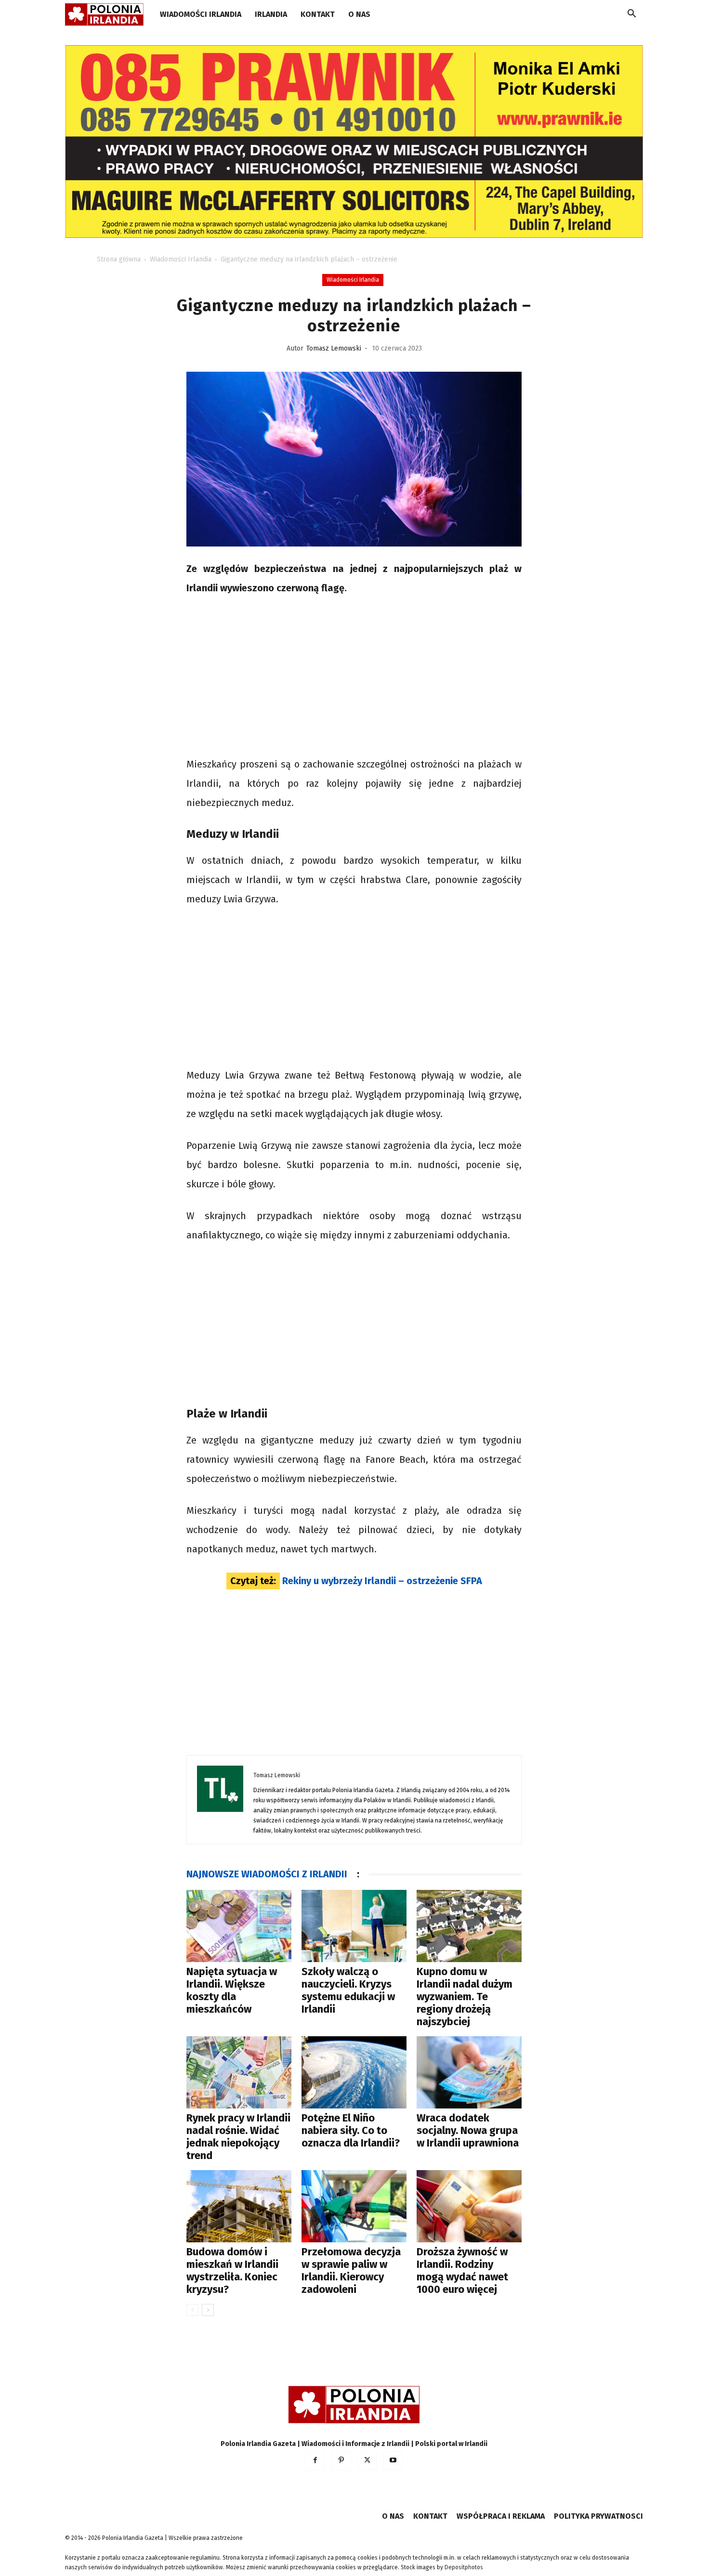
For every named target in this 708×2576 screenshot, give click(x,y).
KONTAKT (318, 14)
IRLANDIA (271, 14)
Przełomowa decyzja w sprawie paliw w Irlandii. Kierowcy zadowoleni (351, 2270)
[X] (367, 2461)
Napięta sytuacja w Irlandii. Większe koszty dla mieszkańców (232, 1990)
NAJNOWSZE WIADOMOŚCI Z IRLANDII (267, 1874)
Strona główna (119, 259)
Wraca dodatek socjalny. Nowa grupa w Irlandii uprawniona (468, 2130)
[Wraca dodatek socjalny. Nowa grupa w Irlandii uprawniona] (469, 2072)
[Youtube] (393, 2461)
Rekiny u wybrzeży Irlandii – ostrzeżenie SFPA (382, 1581)
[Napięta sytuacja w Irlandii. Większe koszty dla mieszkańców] (239, 1926)
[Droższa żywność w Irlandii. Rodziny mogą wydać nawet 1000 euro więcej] (469, 2206)
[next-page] (208, 2310)
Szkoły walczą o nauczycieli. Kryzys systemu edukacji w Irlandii (348, 1990)
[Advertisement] (354, 677)
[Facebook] (315, 2461)
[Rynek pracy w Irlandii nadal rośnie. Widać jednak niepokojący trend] (239, 2072)
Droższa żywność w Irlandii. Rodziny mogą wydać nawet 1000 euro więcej (462, 2270)
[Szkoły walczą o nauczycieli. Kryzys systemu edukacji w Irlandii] (354, 1926)
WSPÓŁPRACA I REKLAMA (501, 2516)
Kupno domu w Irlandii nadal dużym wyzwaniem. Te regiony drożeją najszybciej (465, 1997)
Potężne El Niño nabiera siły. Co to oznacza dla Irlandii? (351, 2130)
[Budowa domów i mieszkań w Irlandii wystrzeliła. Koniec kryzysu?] (239, 2206)
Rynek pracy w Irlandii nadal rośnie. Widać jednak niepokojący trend (238, 2137)
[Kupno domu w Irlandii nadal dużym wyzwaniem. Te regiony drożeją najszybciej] (469, 1926)
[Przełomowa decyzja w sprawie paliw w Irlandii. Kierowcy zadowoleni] (354, 2206)
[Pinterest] (341, 2461)
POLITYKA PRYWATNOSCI (598, 2516)
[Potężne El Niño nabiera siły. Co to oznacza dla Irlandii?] (354, 2072)
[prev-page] (192, 2310)
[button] (631, 15)
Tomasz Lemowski (334, 348)
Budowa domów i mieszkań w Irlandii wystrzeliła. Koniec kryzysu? (232, 2270)
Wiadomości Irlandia (201, 14)
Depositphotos (464, 2567)
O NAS (359, 14)
